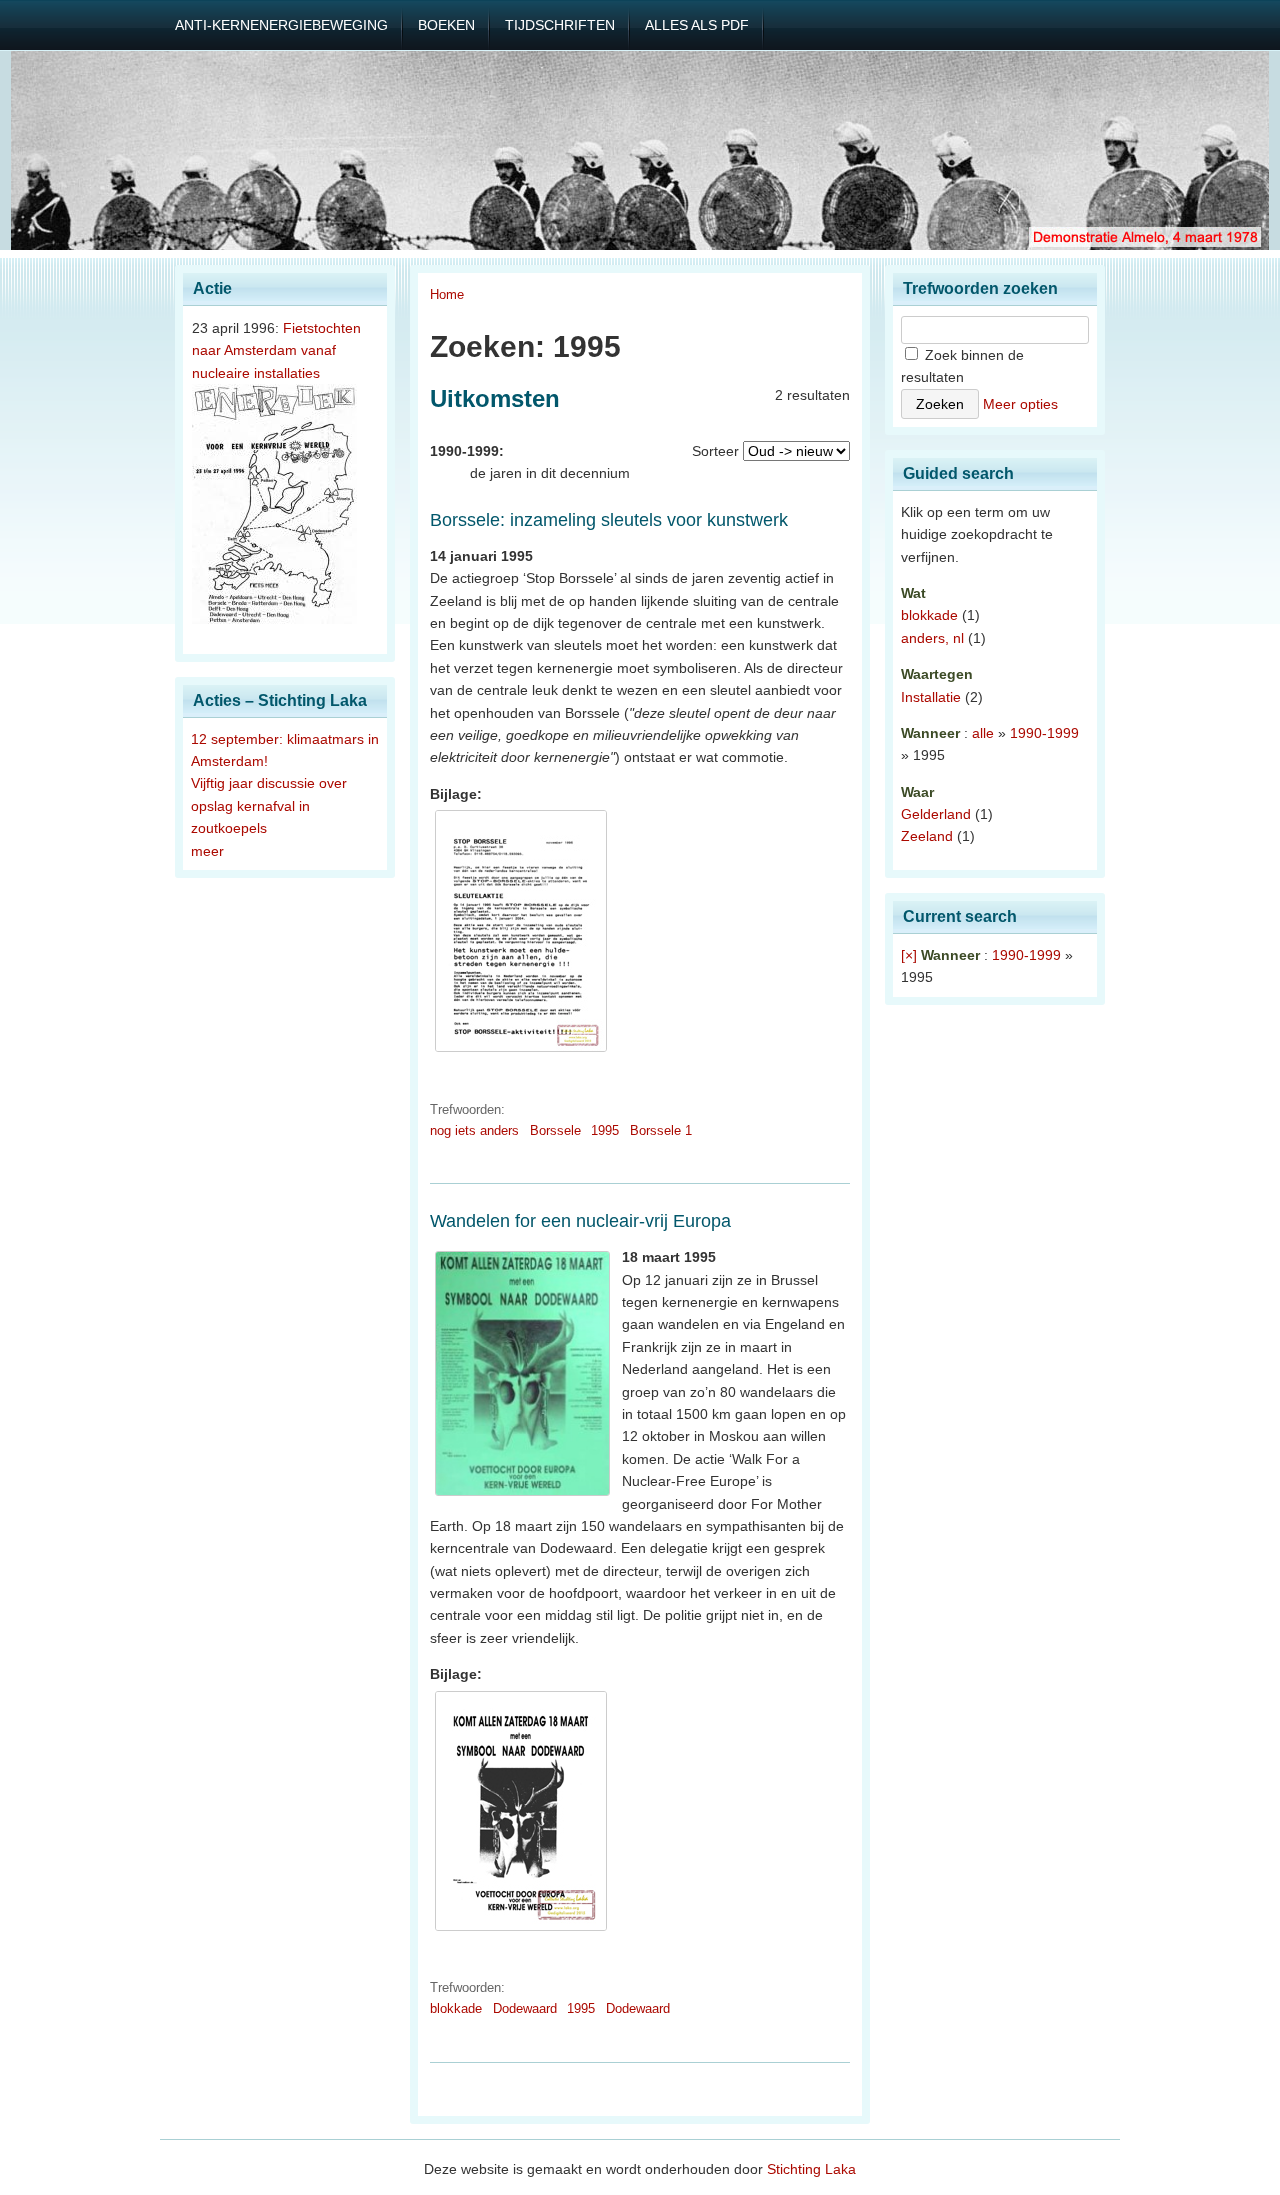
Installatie (931, 697)
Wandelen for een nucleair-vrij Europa (580, 1221)
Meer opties (1020, 404)
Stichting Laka (811, 2169)
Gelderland (936, 814)
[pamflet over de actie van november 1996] (521, 1052)
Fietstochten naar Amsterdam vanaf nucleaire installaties (276, 350)
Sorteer (715, 451)
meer (207, 851)
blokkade (456, 2008)
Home (447, 294)
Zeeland (927, 836)
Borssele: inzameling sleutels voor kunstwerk (609, 520)
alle (983, 733)
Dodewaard (525, 2008)
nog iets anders (474, 1130)
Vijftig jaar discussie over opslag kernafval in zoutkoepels (269, 805)
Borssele (555, 1130)
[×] (909, 955)
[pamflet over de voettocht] (521, 1931)
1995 (605, 1130)
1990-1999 (1044, 733)
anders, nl (932, 638)
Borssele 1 (661, 1130)
